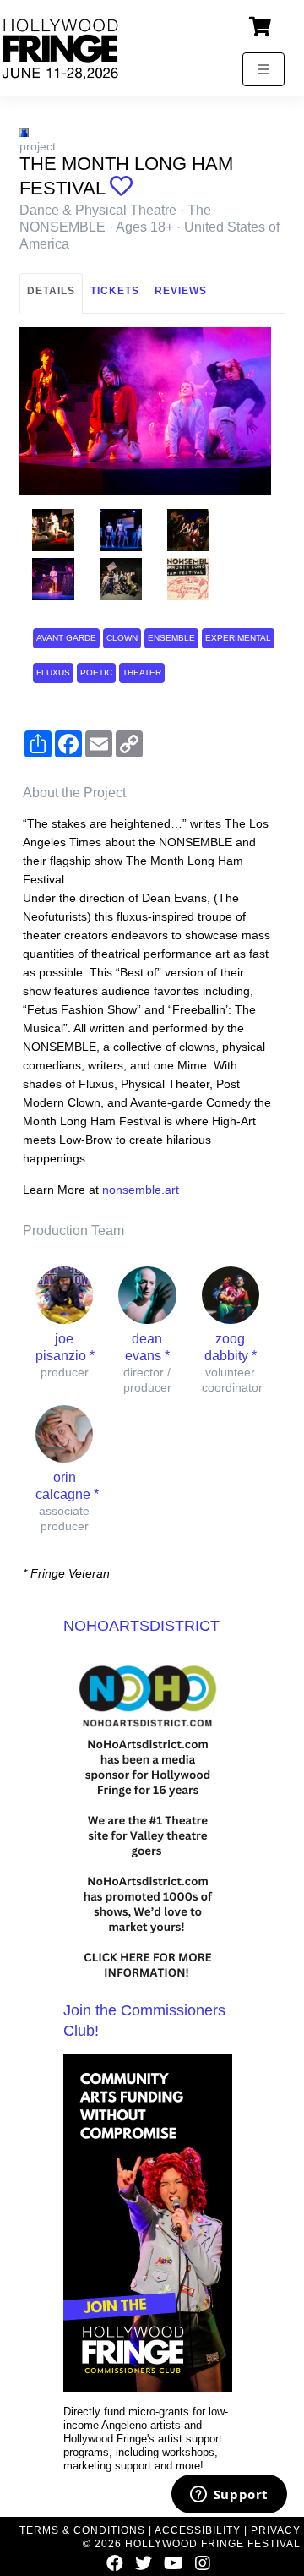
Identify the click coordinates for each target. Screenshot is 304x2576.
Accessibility (198, 2530)
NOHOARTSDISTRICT (141, 1626)
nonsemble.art (141, 1190)
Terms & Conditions (82, 2530)
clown (122, 638)
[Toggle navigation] (263, 69)
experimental (238, 638)
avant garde (66, 638)
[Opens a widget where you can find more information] (229, 2496)
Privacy (276, 2530)
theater (142, 673)
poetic (96, 673)
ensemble (171, 638)
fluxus (53, 673)
